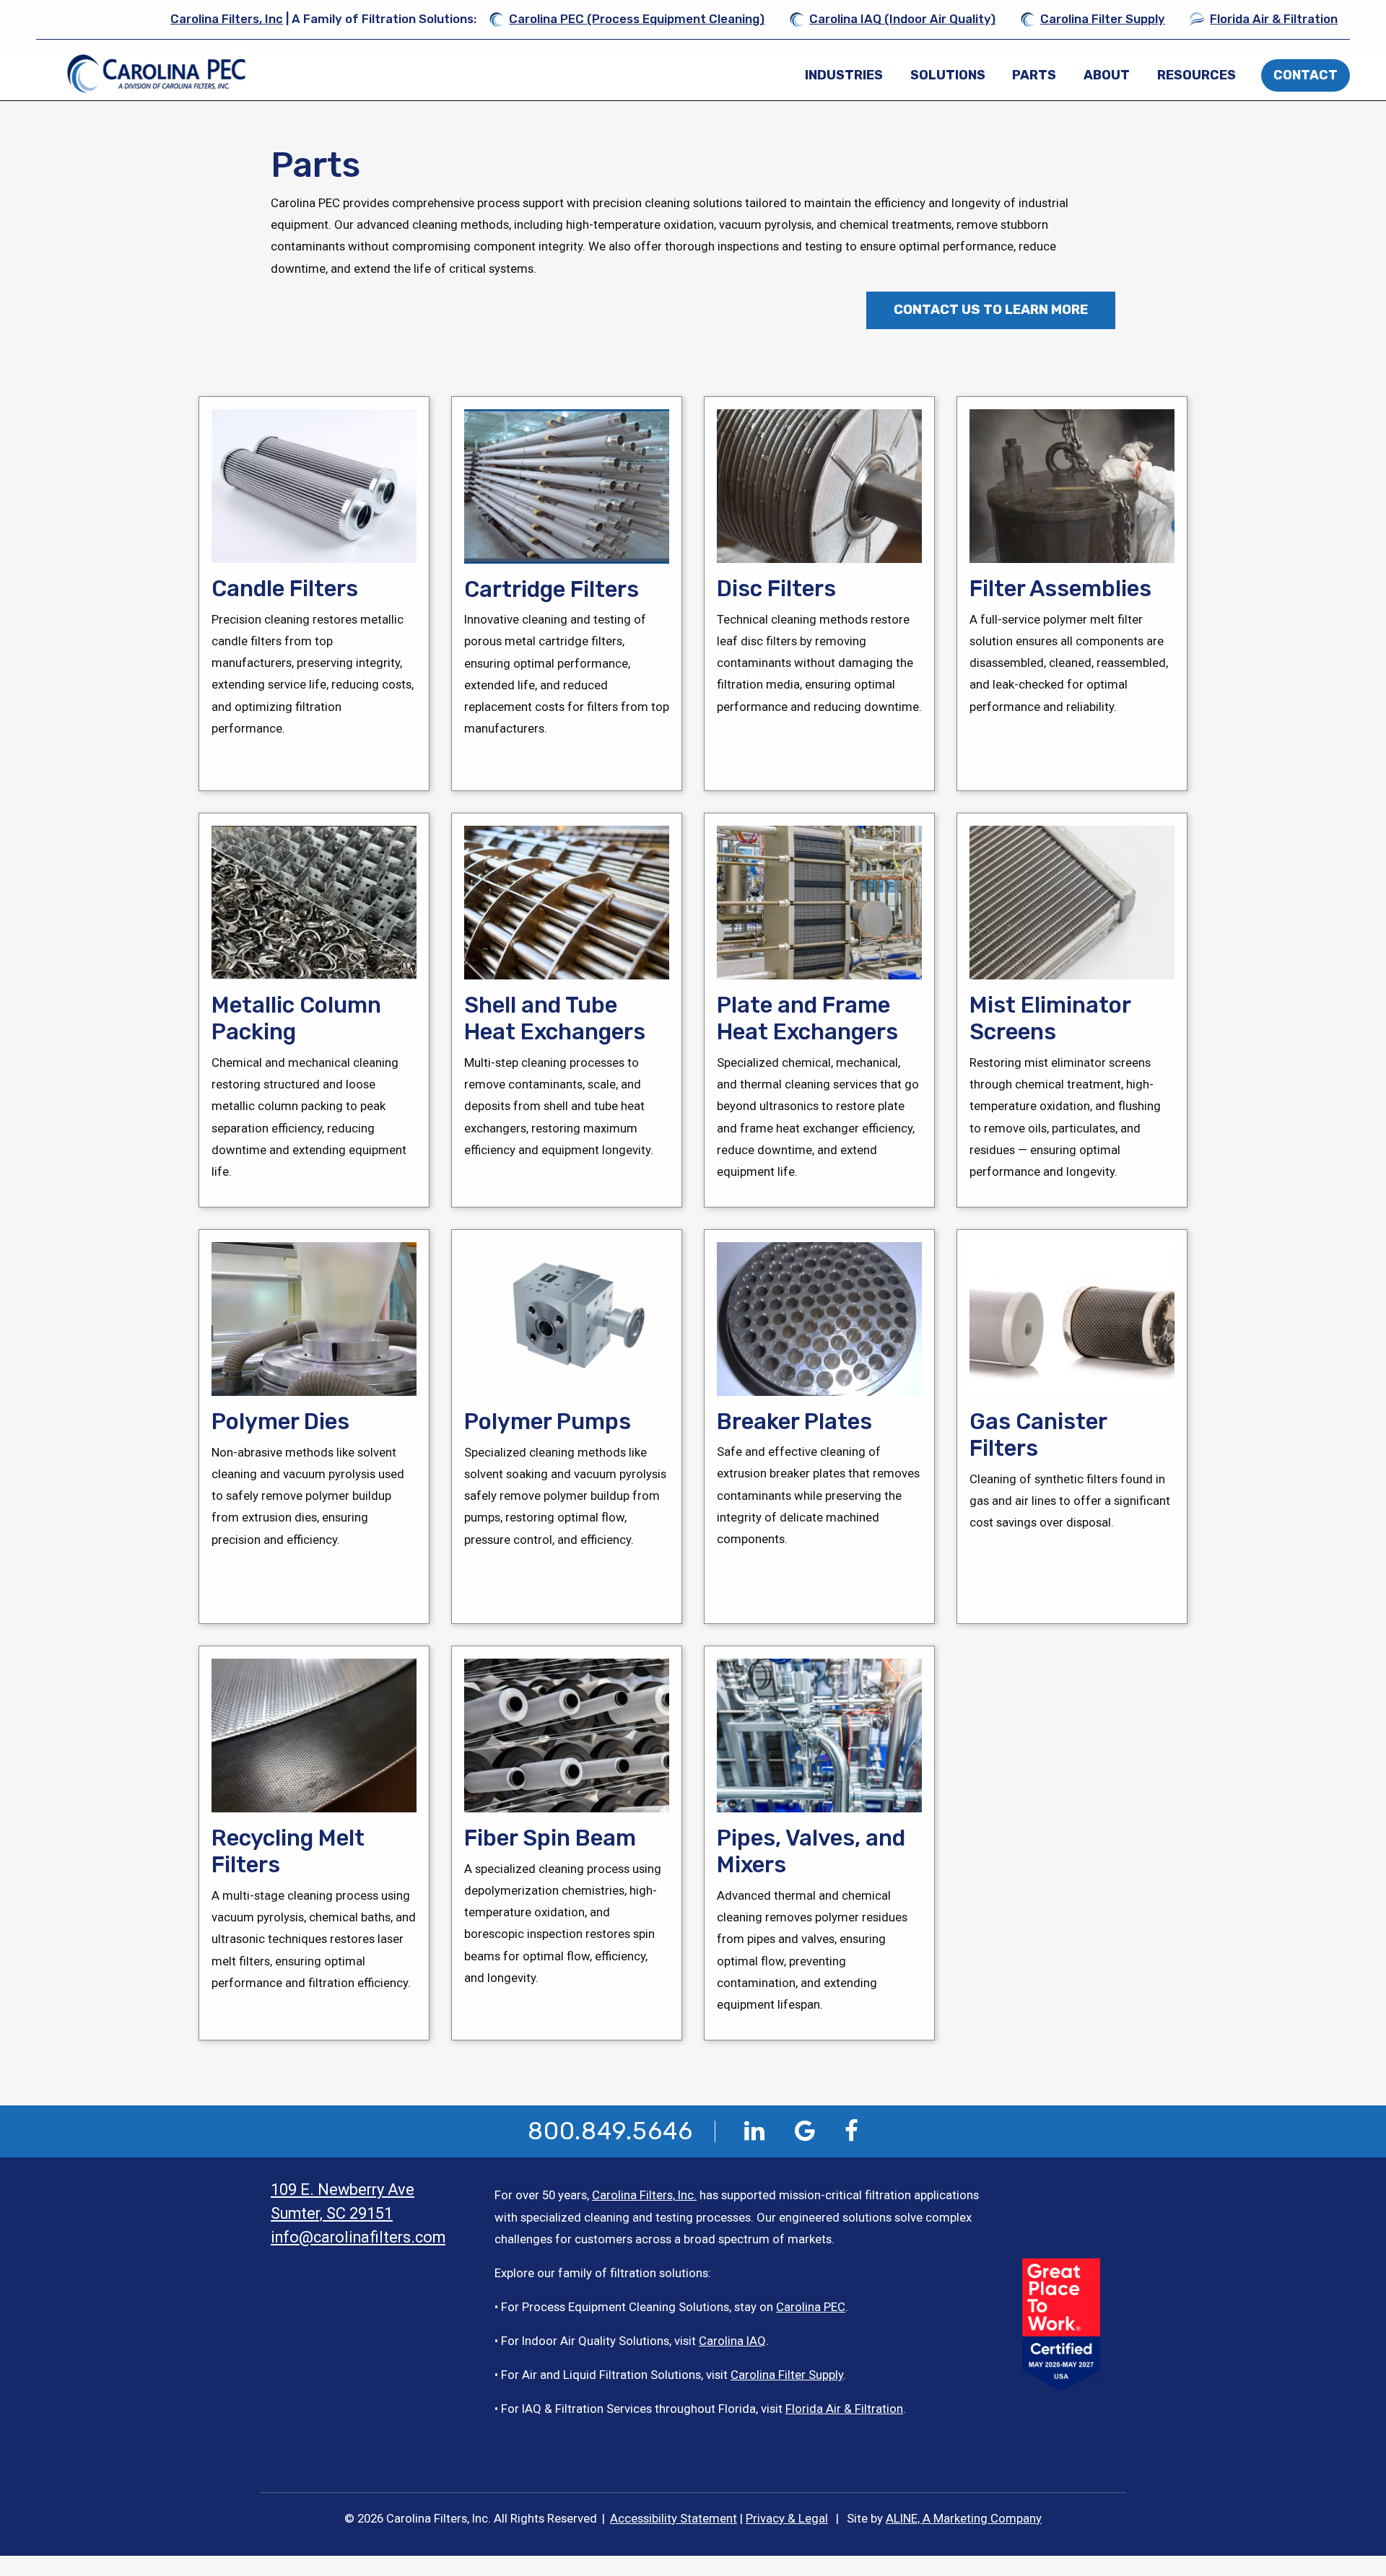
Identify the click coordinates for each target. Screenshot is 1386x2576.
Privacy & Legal (787, 2518)
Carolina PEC (811, 2307)
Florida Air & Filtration (1274, 19)
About (1107, 75)
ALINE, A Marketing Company (964, 2518)
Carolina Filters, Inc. (644, 2195)
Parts (1034, 75)
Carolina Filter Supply (1103, 19)
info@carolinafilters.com (358, 2237)
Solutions (948, 75)
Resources (1197, 75)
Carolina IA (728, 2341)
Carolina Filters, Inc (227, 19)
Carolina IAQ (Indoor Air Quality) (902, 19)
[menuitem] (844, 75)
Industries (844, 75)
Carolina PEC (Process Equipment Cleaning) (637, 19)
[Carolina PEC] (160, 74)
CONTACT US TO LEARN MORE (991, 310)
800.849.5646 (610, 2131)
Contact (1306, 75)
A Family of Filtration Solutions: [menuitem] (323, 19)
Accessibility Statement (674, 2518)
